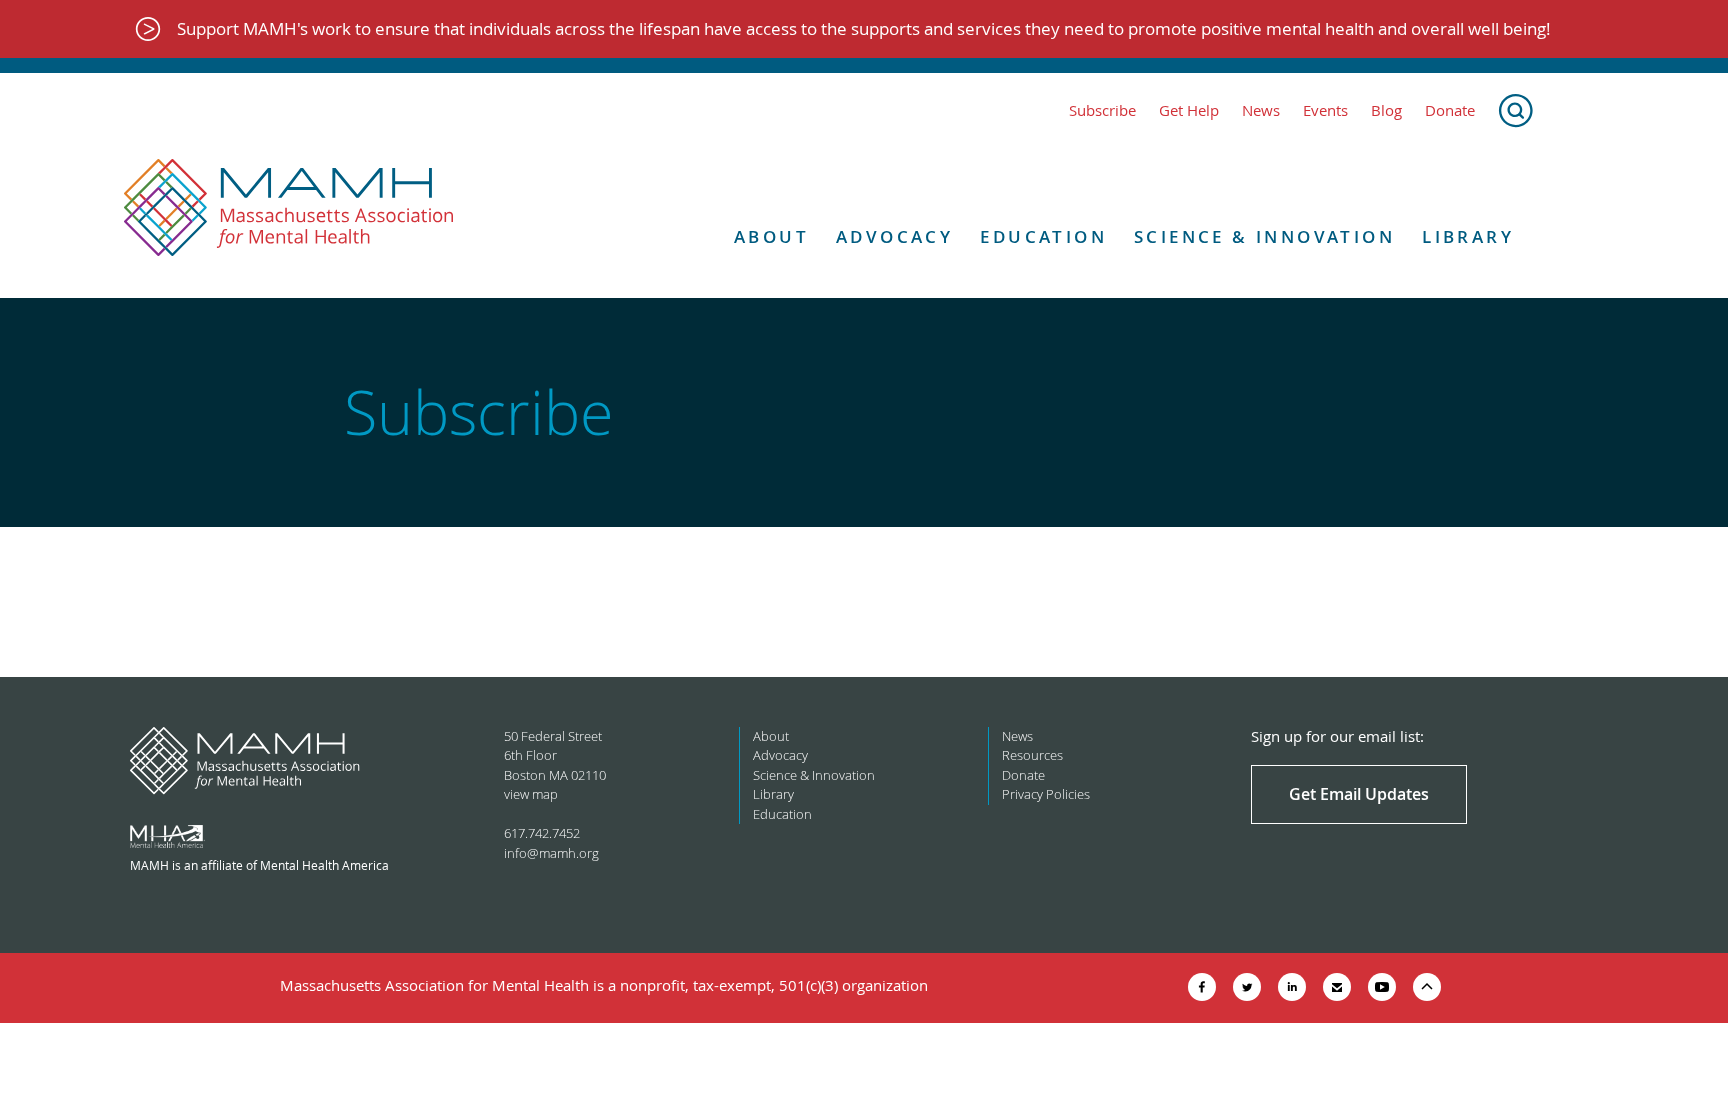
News (1261, 110)
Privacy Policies (1046, 794)
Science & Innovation (1264, 237)
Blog (1386, 110)
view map (531, 794)
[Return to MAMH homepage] (289, 208)
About (771, 237)
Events (1325, 110)
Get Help (1189, 110)
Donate (1450, 110)
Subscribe (1102, 110)
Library (1468, 237)
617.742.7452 (542, 833)
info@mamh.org (551, 853)
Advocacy (894, 237)
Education (1043, 237)
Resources (1032, 755)
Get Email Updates (1359, 794)
